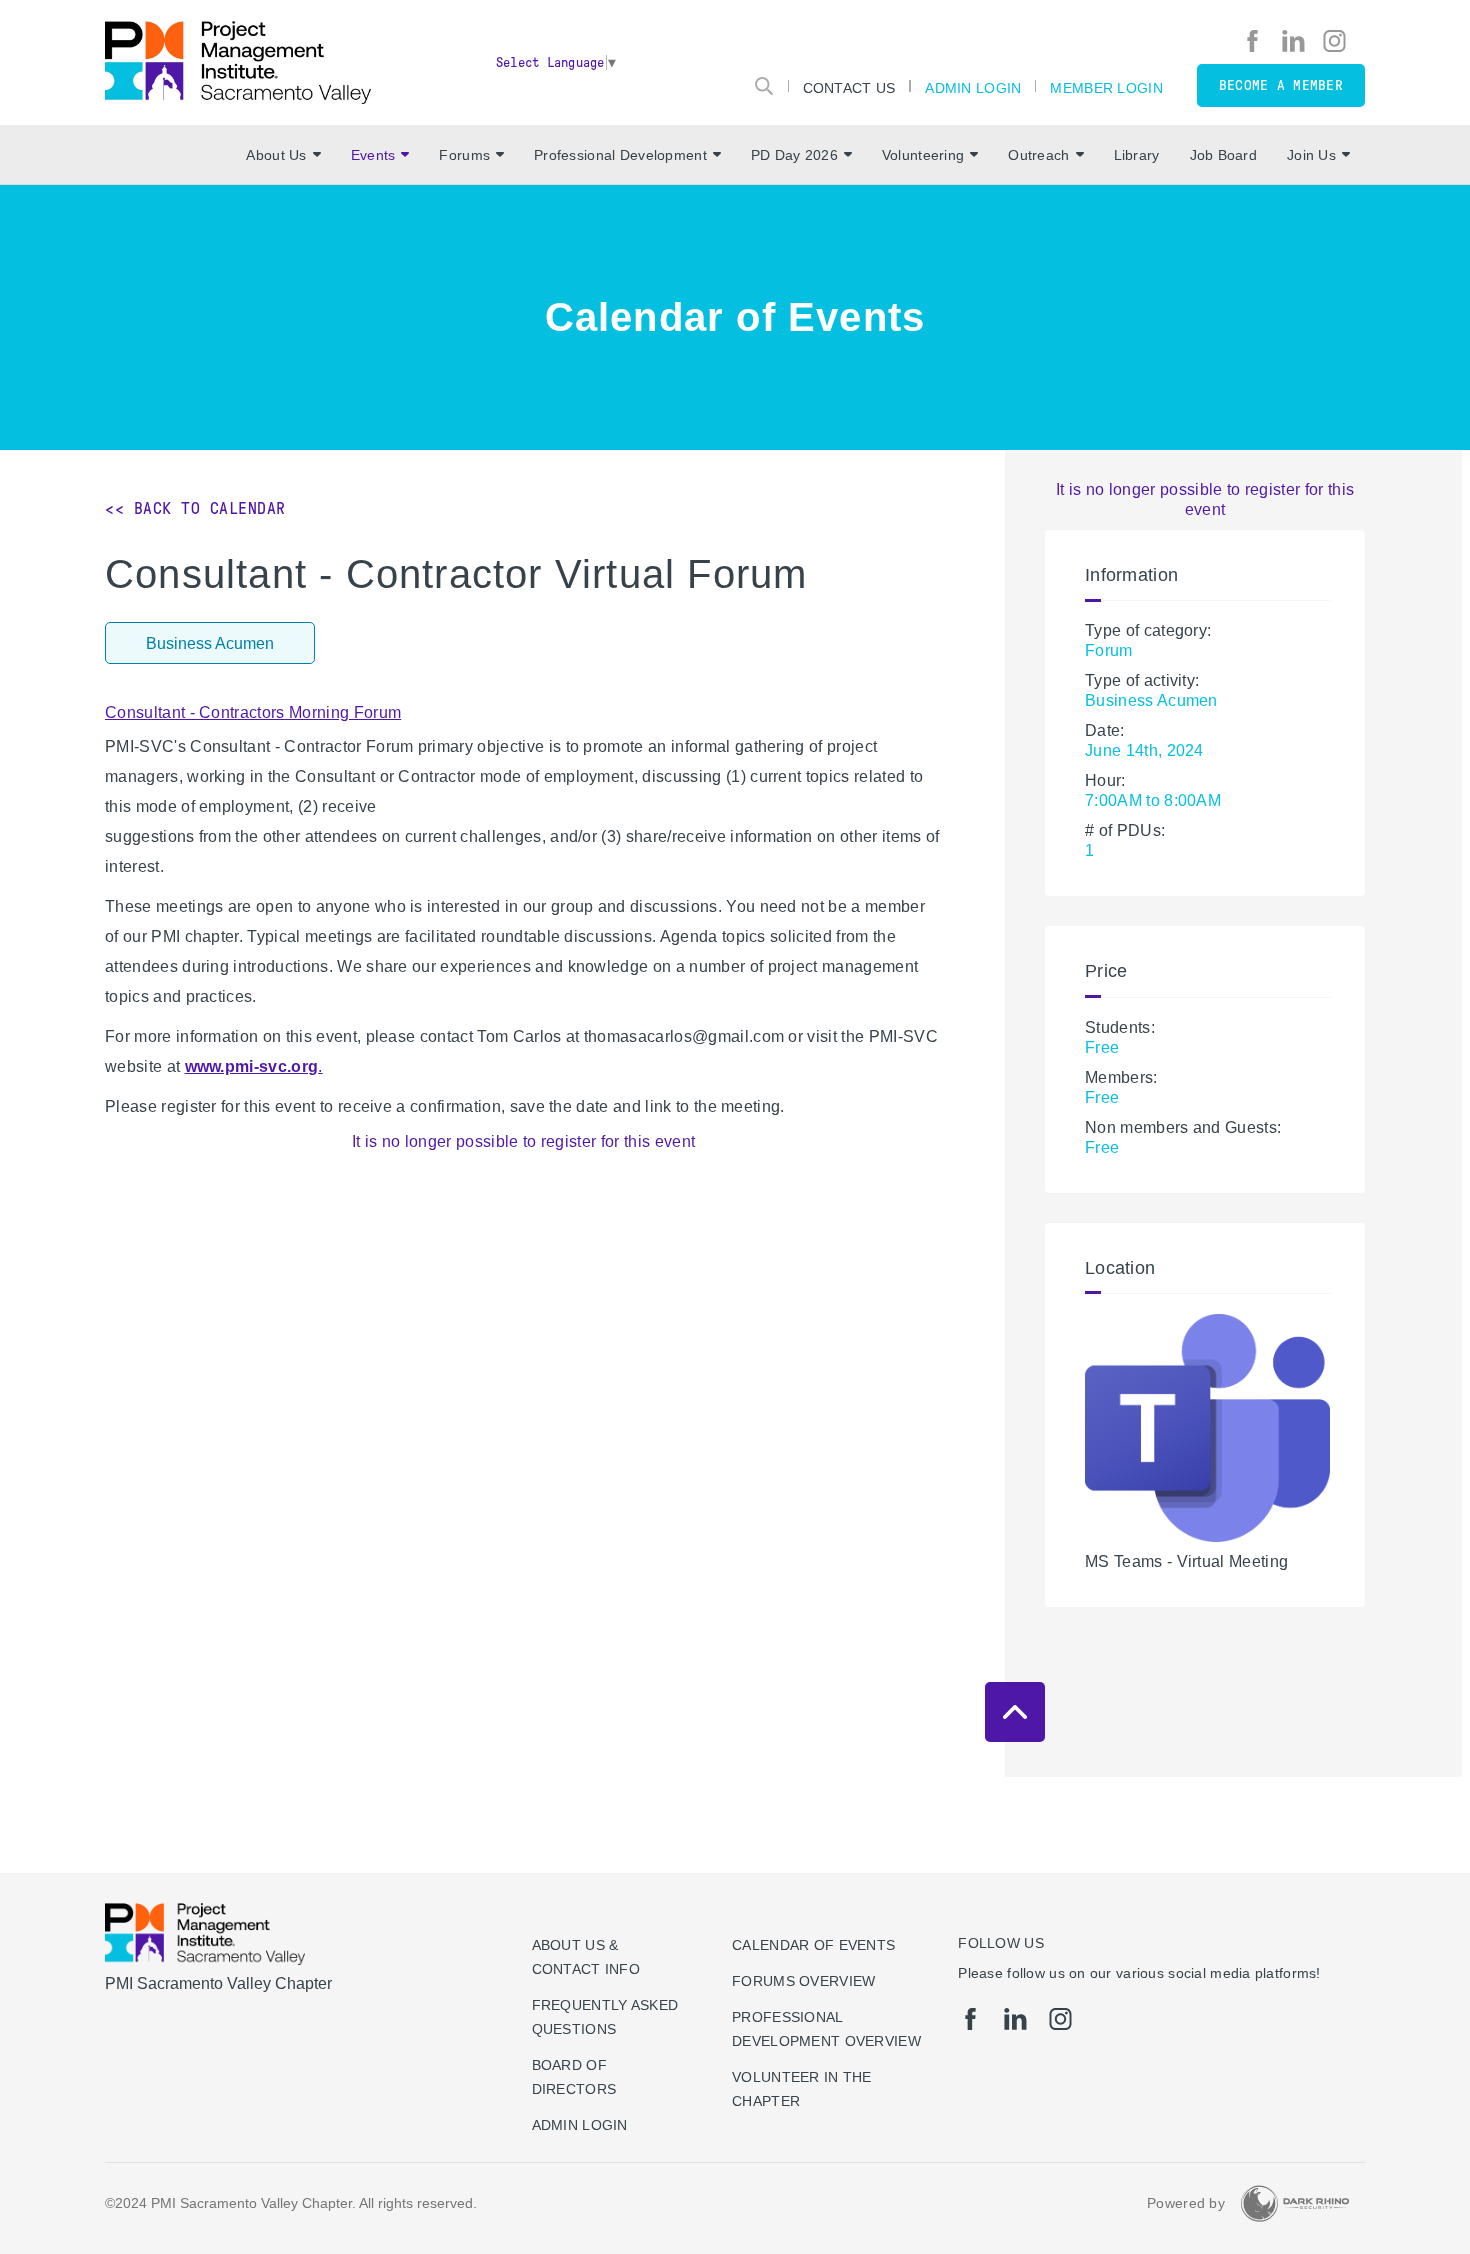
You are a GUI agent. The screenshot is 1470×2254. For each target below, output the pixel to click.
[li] (1293, 41)
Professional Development (620, 155)
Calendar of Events (813, 1945)
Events (373, 155)
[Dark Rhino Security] (1295, 2203)
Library (1137, 155)
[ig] (1334, 41)
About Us (276, 155)
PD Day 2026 (794, 155)
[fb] (1252, 41)
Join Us (1311, 155)
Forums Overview (803, 1981)
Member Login (1106, 87)
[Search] (764, 86)
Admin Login (973, 87)
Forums (464, 155)
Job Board (1224, 155)
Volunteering (923, 155)
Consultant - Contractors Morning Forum (253, 712)
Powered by (1186, 2203)
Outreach (1038, 155)
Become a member (1281, 85)
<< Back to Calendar (195, 508)
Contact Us (849, 87)
